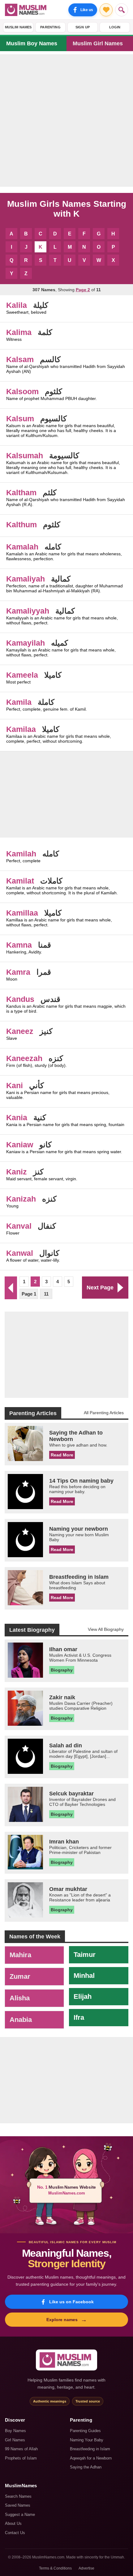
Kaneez (20, 1031)
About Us (13, 2523)
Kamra (18, 972)
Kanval (19, 1226)
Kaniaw (20, 1145)
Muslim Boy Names (32, 43)
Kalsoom (22, 391)
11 (46, 1294)
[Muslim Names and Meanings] (27, 10)
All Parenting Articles (104, 1413)
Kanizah (21, 1199)
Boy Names (15, 2431)
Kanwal (20, 1253)
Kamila (19, 702)
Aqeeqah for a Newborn (91, 2458)
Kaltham (21, 492)
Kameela (22, 675)
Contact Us (15, 2533)
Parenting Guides (85, 2431)
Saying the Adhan (86, 2467)
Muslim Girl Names (98, 43)
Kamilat (20, 881)
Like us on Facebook (71, 2302)
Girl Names (15, 2440)
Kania (17, 1117)
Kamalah (22, 547)
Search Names (18, 2496)
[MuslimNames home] (66, 2360)
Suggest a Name (20, 2515)
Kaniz (17, 1172)
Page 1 (29, 1294)
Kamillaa (22, 913)
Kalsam (20, 359)
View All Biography (106, 1629)
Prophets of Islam (21, 2458)
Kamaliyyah (28, 611)
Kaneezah (24, 1058)
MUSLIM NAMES (18, 27)
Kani (15, 1085)
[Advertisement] (66, 120)
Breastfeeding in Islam (90, 2449)
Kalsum (20, 418)
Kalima (19, 332)
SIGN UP (83, 27)
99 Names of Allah (21, 2449)
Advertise (86, 2568)
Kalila (17, 305)
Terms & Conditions (55, 2568)
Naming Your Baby (87, 2440)
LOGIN (115, 27)
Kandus (20, 999)
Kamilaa (21, 729)
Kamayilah (26, 643)
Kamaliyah (26, 579)
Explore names (67, 2320)
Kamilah (21, 854)
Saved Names (18, 2505)
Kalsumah (25, 455)
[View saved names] (106, 10)
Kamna (19, 945)
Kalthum (21, 525)
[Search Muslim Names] (122, 10)
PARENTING (50, 27)
